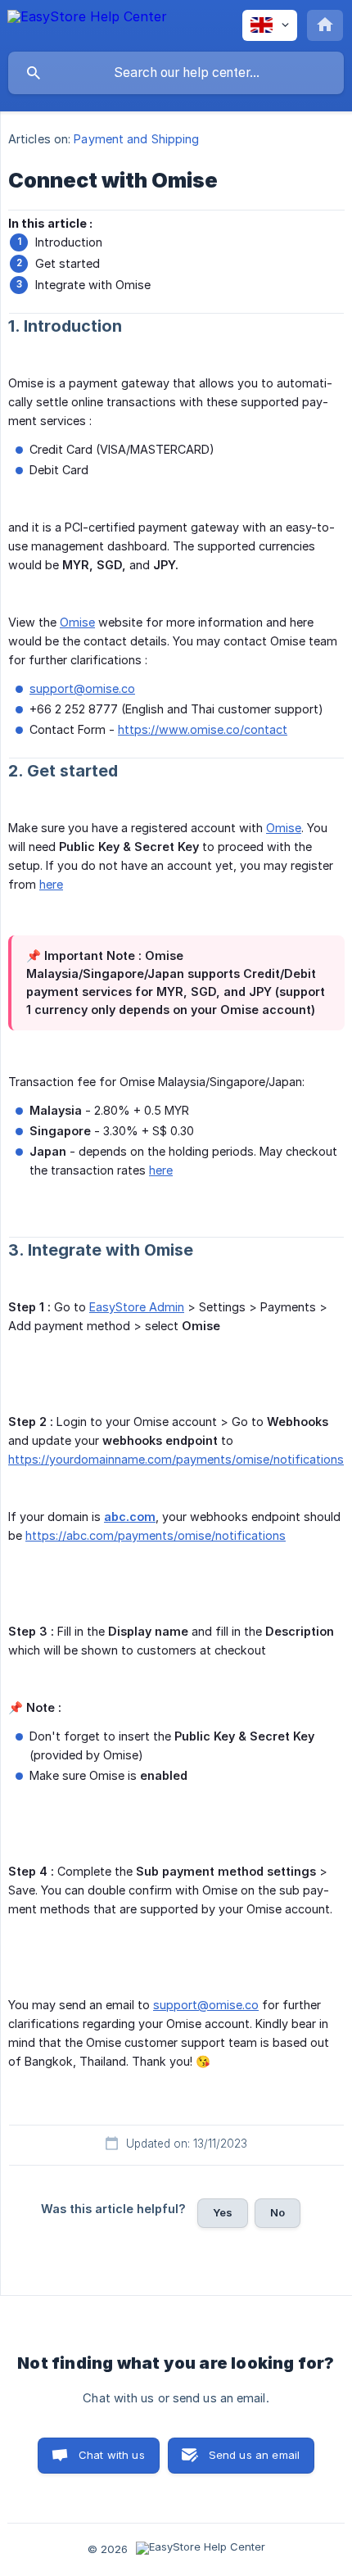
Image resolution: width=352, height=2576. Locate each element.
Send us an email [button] (254, 2455)
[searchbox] (176, 73)
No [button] (278, 2212)
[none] (87, 25)
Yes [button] (223, 2212)
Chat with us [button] (112, 2455)
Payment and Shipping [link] (136, 139)
